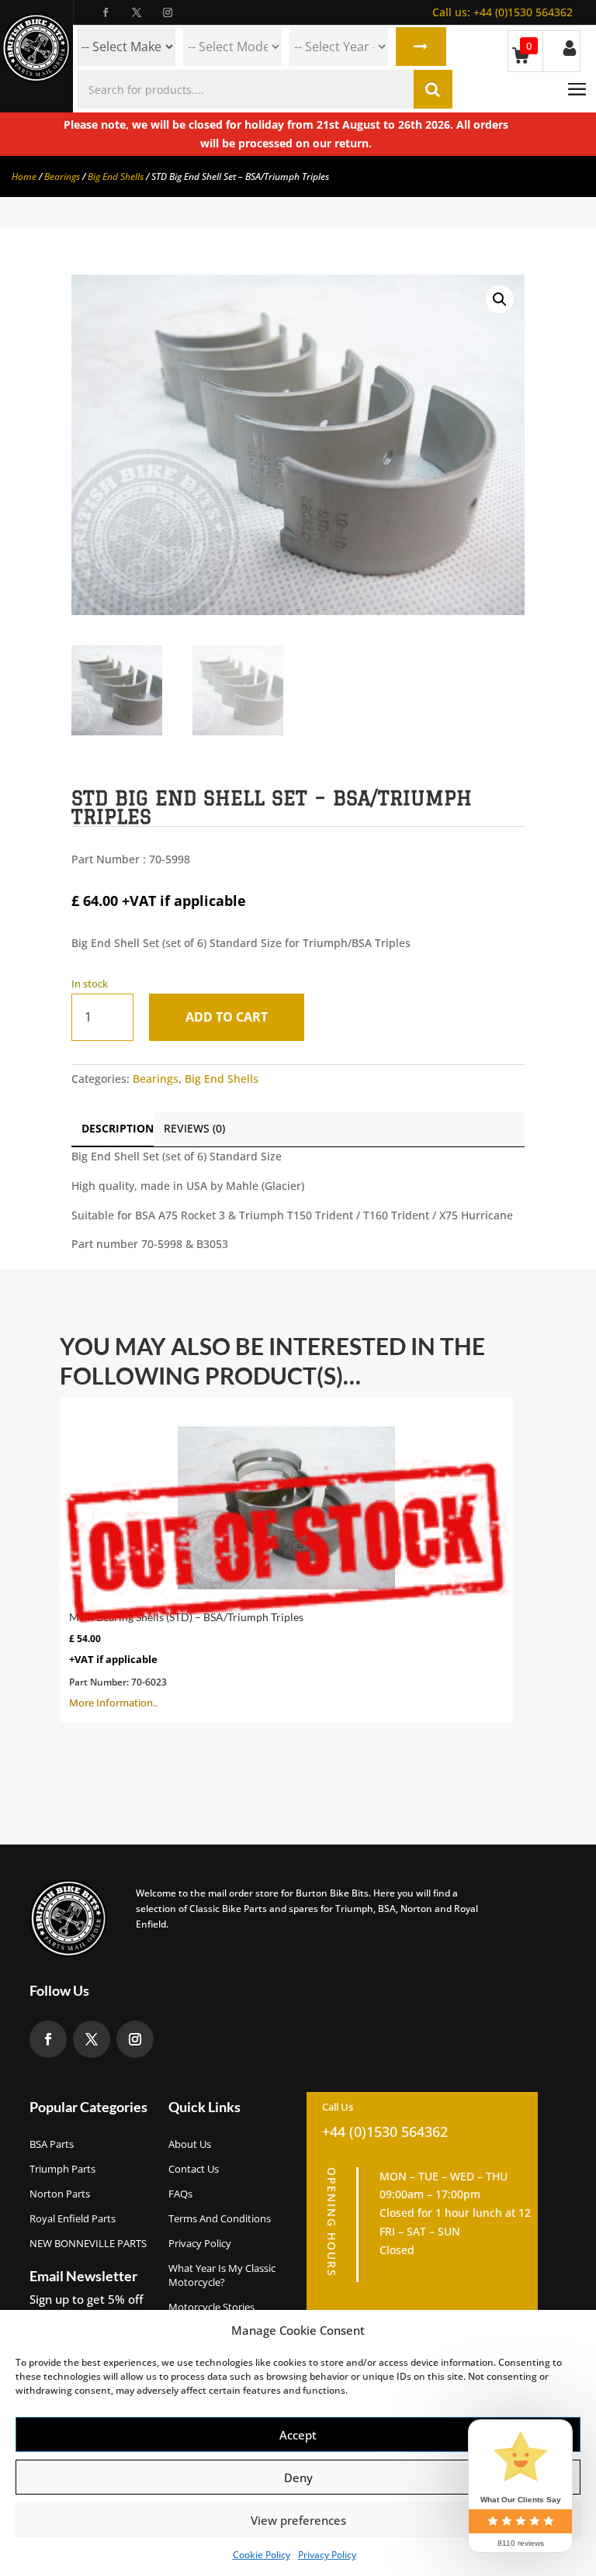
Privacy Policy (327, 2555)
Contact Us (194, 2169)
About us (190, 2144)
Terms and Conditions (220, 2218)
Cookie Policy (262, 2555)
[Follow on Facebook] (106, 12)
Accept (298, 2435)
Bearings (62, 176)
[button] (500, 299)
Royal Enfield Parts (73, 2218)
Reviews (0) (194, 1128)
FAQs (180, 2194)
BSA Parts (52, 2144)
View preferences (298, 2520)
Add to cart (227, 1017)
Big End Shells (116, 176)
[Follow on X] (137, 12)
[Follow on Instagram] (168, 12)
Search (421, 47)
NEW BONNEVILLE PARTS (88, 2243)
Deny (298, 2477)
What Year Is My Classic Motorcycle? (222, 2275)
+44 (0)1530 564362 (502, 12)
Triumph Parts (62, 2169)
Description (118, 1128)
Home (24, 176)
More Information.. (186, 1660)
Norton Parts (60, 2194)
